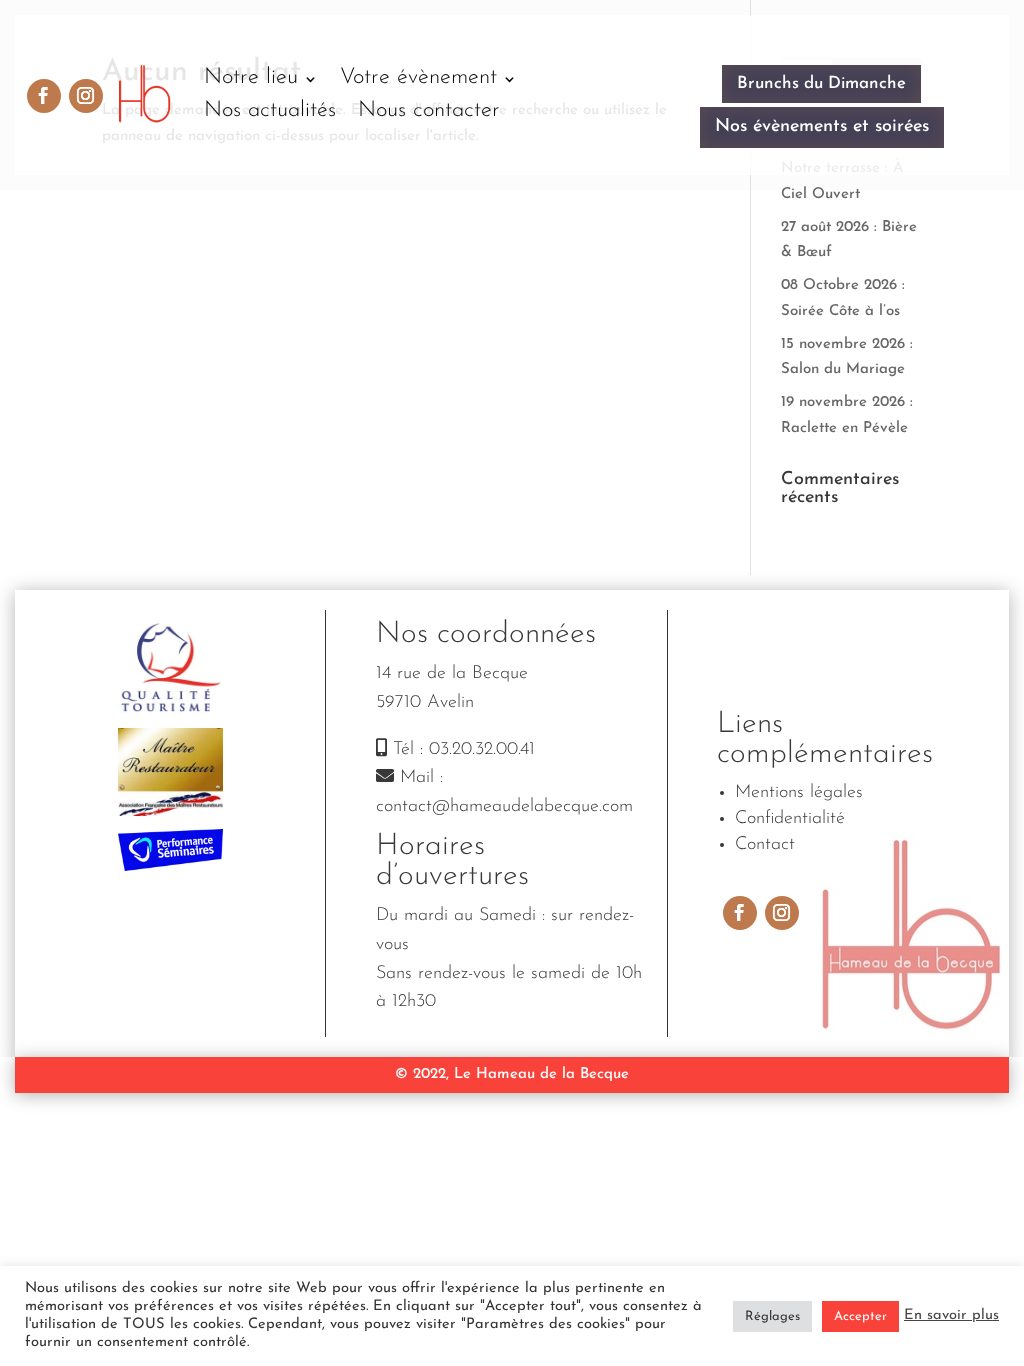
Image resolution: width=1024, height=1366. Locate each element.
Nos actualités (270, 110)
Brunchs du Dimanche (821, 83)
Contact (765, 845)
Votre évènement (418, 77)
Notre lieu (251, 77)
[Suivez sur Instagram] (86, 96)
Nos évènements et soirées (822, 127)
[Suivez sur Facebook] (44, 96)
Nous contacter (429, 110)
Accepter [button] (860, 1316)
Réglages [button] (772, 1316)
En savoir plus (951, 1315)
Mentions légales (799, 793)
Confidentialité (790, 819)
